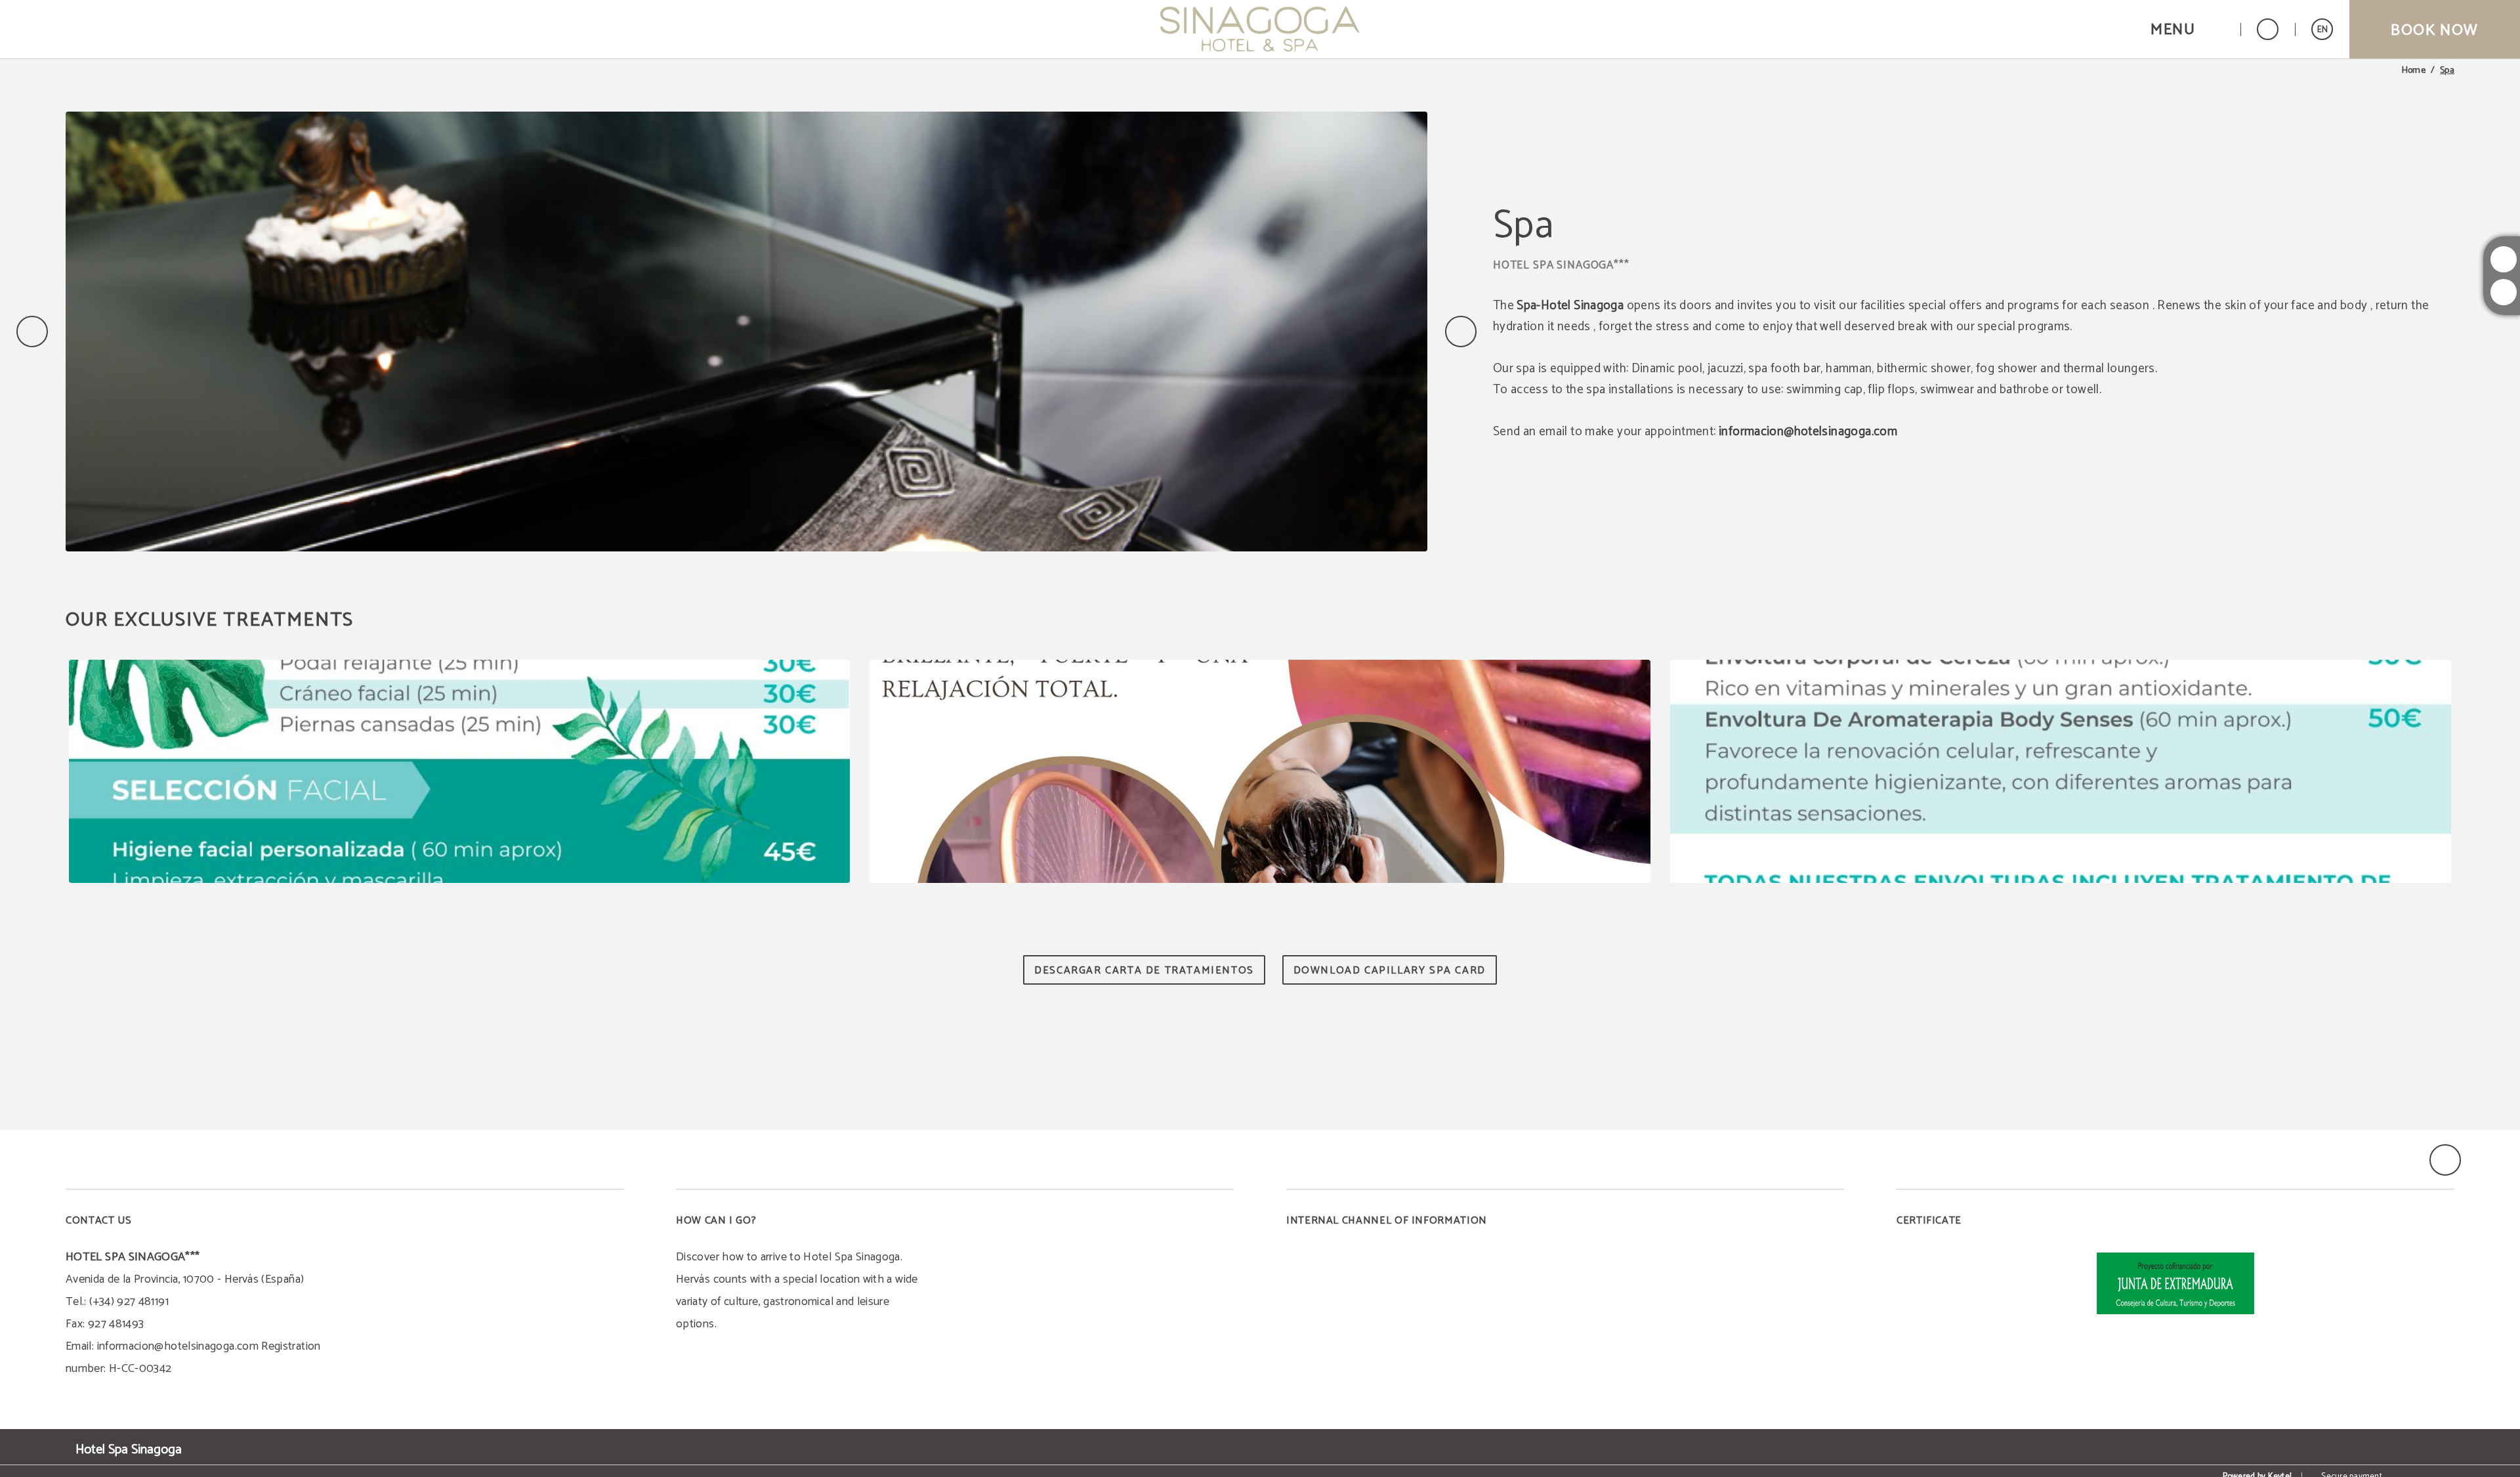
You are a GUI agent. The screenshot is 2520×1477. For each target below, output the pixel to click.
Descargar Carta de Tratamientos (1144, 971)
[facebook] (2504, 292)
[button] (2187, 29)
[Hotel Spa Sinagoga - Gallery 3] (2061, 771)
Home (2414, 71)
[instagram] (2504, 259)
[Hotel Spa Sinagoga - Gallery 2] (1260, 771)
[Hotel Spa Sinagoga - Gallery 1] (459, 771)
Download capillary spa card (1390, 971)
